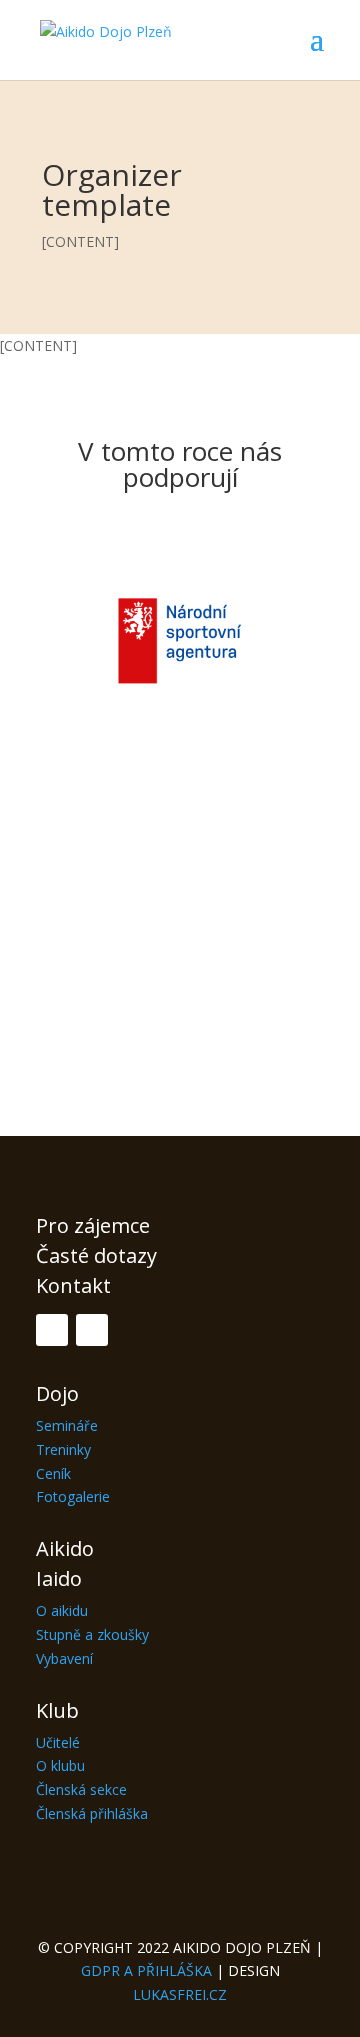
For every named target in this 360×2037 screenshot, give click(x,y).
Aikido (65, 1548)
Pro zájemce (93, 1225)
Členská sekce (81, 1789)
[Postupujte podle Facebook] (52, 1330)
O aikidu (62, 1610)
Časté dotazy (96, 1255)
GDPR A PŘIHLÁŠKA (146, 1970)
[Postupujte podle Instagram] (92, 1330)
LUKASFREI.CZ (180, 1994)
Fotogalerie (73, 1496)
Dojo (57, 1393)
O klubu (60, 1765)
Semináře (67, 1425)
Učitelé (58, 1742)
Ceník (53, 1473)
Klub (57, 1710)
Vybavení (64, 1658)
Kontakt (73, 1285)
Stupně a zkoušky (92, 1634)
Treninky (63, 1449)
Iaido (59, 1578)
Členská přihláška (92, 1813)
